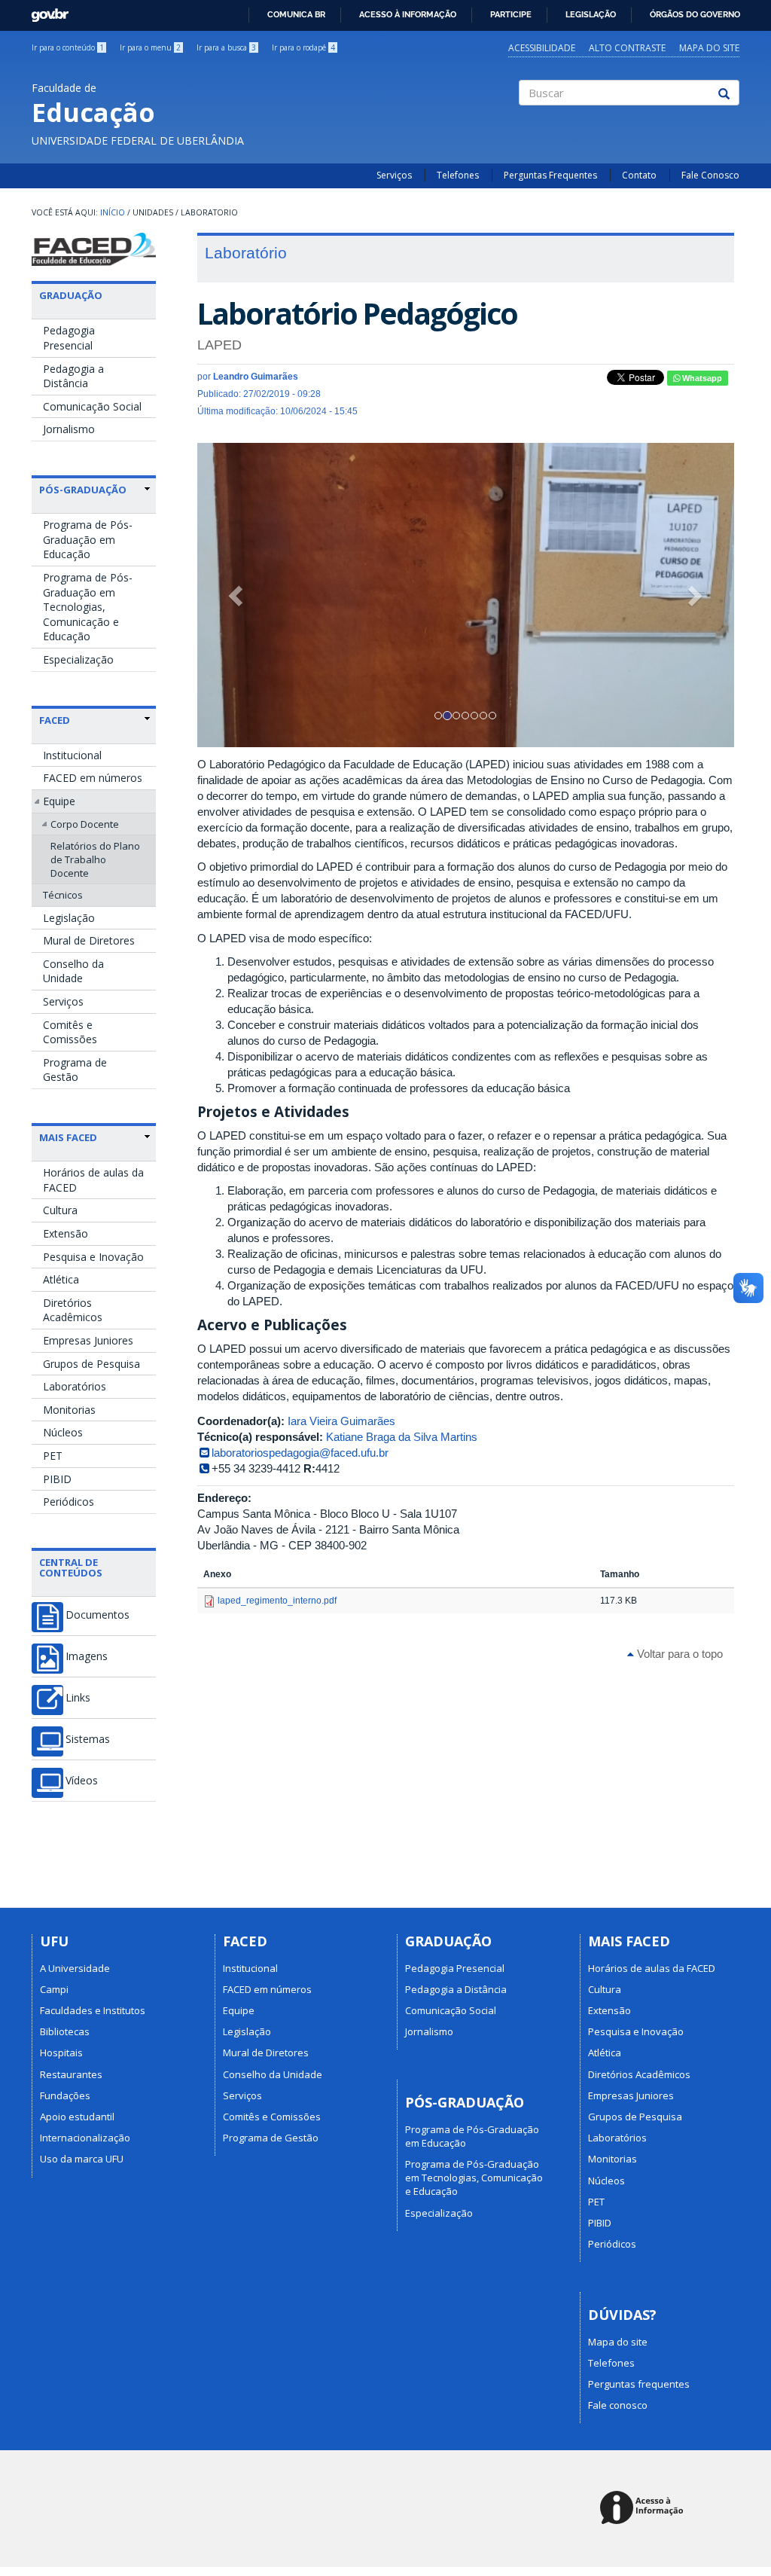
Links (78, 1698)
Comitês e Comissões (70, 1032)
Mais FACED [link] (68, 1137)
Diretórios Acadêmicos (73, 1310)
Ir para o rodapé (303, 47)
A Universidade (75, 1968)
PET (53, 1456)
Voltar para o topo (678, 1654)
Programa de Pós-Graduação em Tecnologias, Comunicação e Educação (88, 607)
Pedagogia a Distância (73, 376)
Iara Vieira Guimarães (341, 1421)
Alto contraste (627, 48)
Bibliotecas (65, 2031)
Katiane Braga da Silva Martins (402, 1437)
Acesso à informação (408, 14)
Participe (511, 14)
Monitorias (69, 1410)
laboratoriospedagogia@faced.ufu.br (300, 1453)
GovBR (45, 11)
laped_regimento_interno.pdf (277, 1601)
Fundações (65, 2095)
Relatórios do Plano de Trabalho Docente (95, 859)
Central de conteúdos (71, 1567)
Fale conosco (618, 2405)
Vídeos (82, 1781)
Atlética (61, 1279)
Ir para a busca (226, 47)
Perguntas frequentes (639, 2384)
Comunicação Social (92, 406)
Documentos (98, 1615)
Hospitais (61, 2053)
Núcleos (63, 1432)
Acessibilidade (542, 48)
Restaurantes (71, 2074)
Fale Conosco (710, 175)
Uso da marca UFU (82, 2159)
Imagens (87, 1656)
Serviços (394, 175)
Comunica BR (296, 14)
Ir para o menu (150, 47)
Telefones (458, 175)
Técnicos (63, 895)
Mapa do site (709, 48)
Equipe (59, 801)
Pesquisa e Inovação (93, 1257)
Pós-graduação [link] (83, 490)
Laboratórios (75, 1386)
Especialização (78, 659)
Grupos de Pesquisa (91, 1364)
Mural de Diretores (89, 940)
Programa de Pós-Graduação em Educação (88, 539)
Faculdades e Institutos (93, 2010)
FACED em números (93, 778)
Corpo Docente (85, 824)
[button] (238, 595)
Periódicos (69, 1502)
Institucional (72, 755)
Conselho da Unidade (73, 971)
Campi (54, 1989)
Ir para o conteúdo (68, 47)
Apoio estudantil (77, 2117)
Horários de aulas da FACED (93, 1180)
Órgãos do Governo (695, 14)
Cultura (60, 1210)
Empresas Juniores (88, 1340)
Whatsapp (701, 378)
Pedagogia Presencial (69, 338)
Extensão (66, 1233)
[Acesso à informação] (644, 2509)
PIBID (57, 1479)
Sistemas (88, 1739)
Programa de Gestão (75, 1070)
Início (113, 212)
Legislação (591, 14)
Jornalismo (69, 429)
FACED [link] (55, 720)
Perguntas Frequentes (550, 175)
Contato (639, 175)
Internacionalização (85, 2138)
